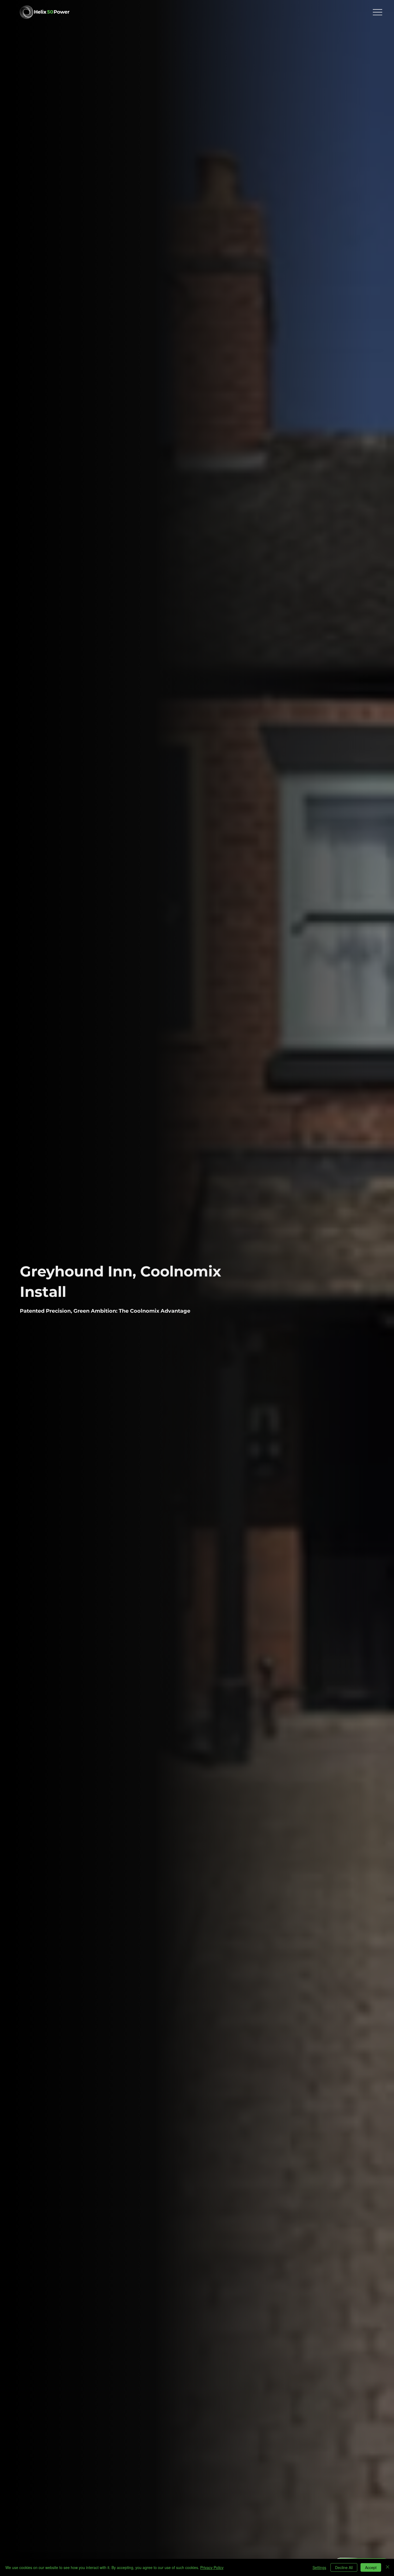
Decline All (344, 2567)
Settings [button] (319, 2567)
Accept (371, 2567)
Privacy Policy (212, 2567)
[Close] (388, 2567)
